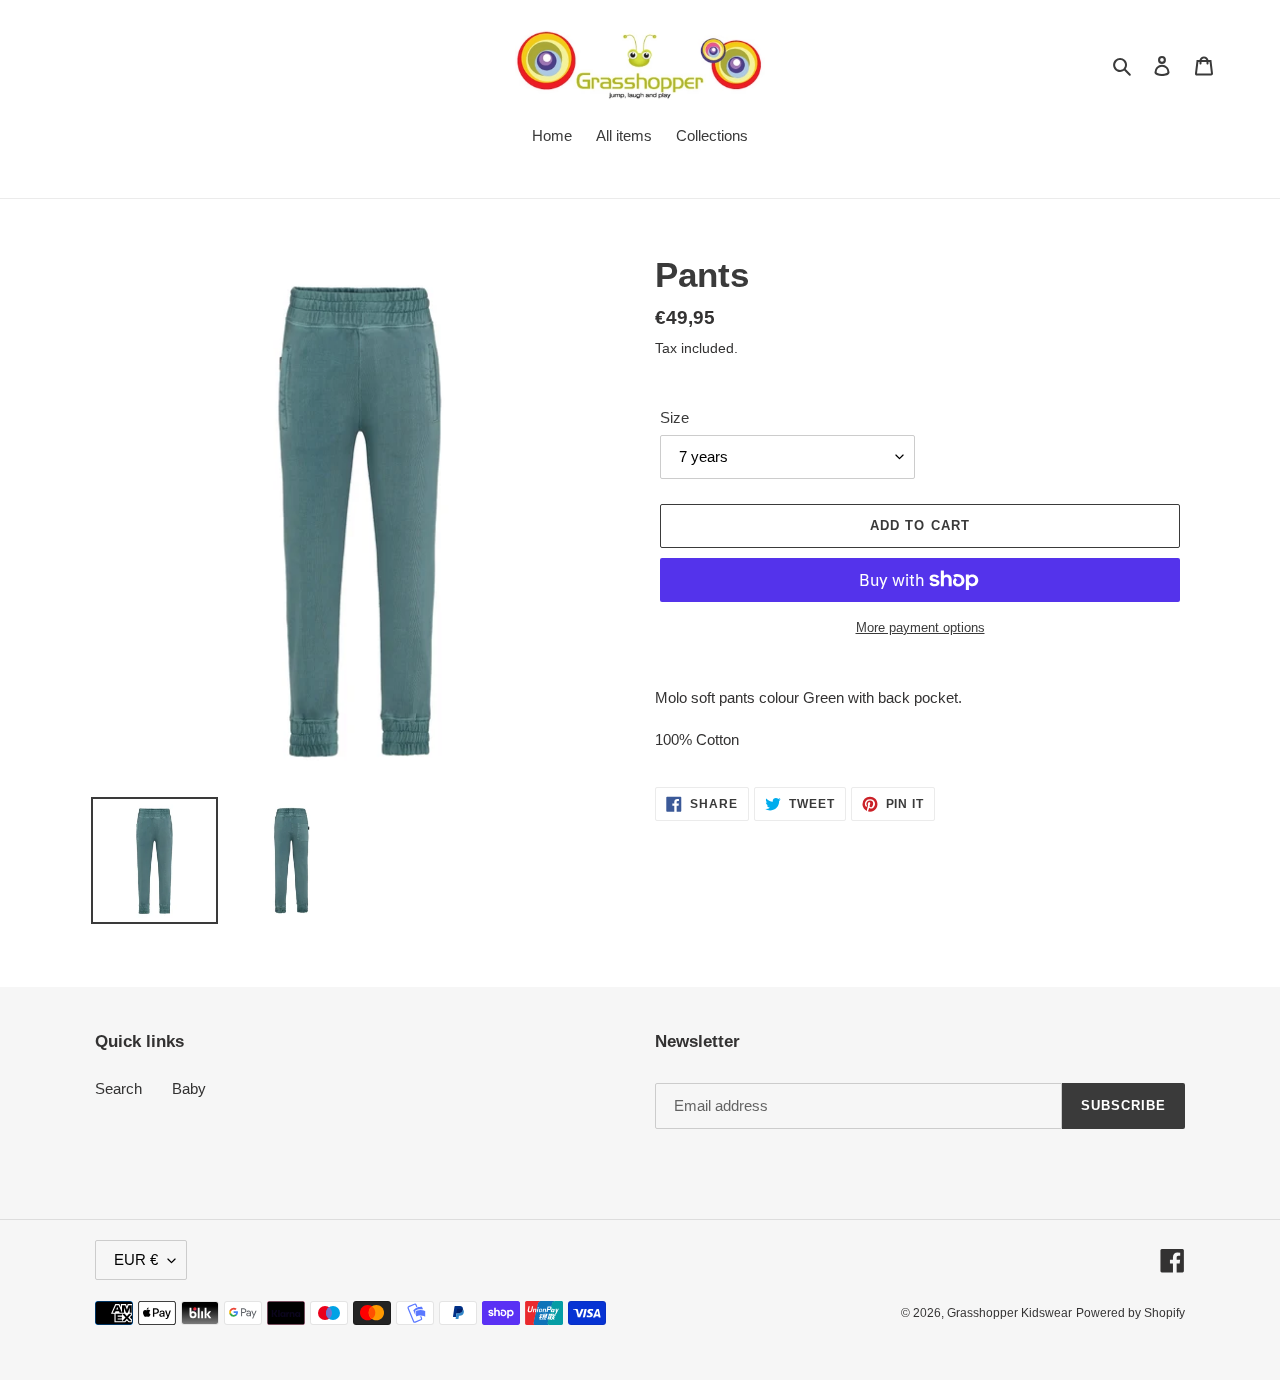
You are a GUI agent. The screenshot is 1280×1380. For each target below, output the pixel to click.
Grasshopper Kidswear (1009, 1313)
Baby (189, 1088)
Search (118, 1088)
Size (674, 417)
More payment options (920, 627)
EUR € (136, 1259)
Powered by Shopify (1130, 1313)
